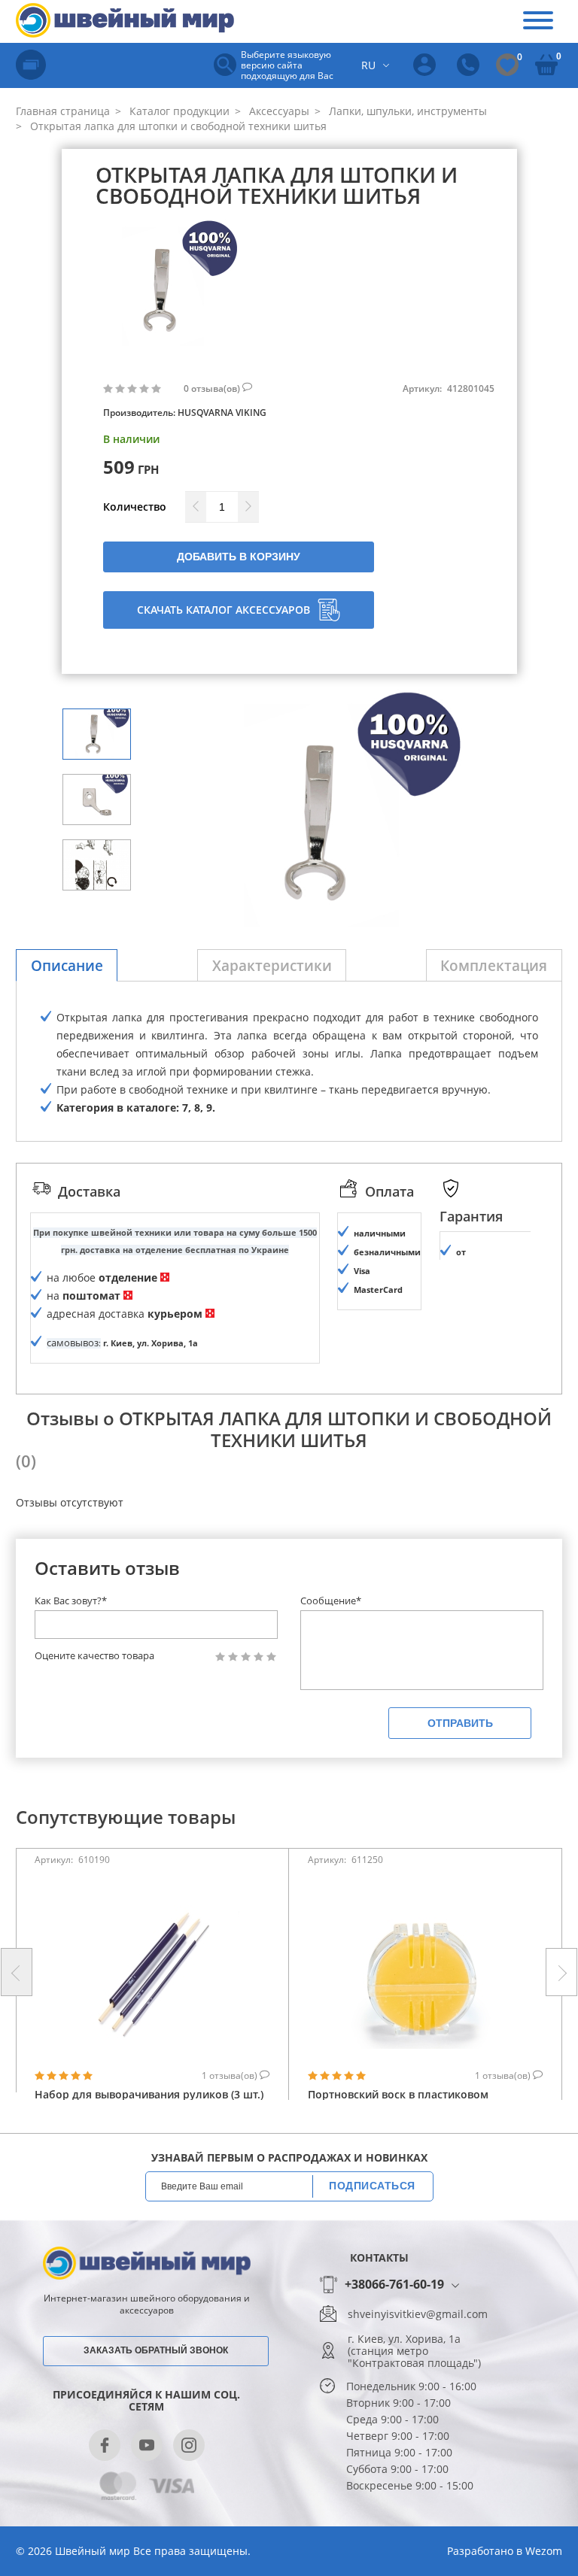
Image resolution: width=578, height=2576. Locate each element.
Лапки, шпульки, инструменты (406, 111)
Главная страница (63, 111)
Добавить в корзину (239, 557)
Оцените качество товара (94, 1656)
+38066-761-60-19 (394, 2285)
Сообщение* (331, 1601)
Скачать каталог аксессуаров (224, 610)
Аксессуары (278, 111)
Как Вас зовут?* (71, 1601)
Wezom (544, 2551)
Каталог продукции (178, 111)
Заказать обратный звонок (156, 2350)
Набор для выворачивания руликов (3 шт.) (149, 2094)
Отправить (460, 1723)
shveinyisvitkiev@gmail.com (418, 2314)
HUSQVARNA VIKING (222, 413)
